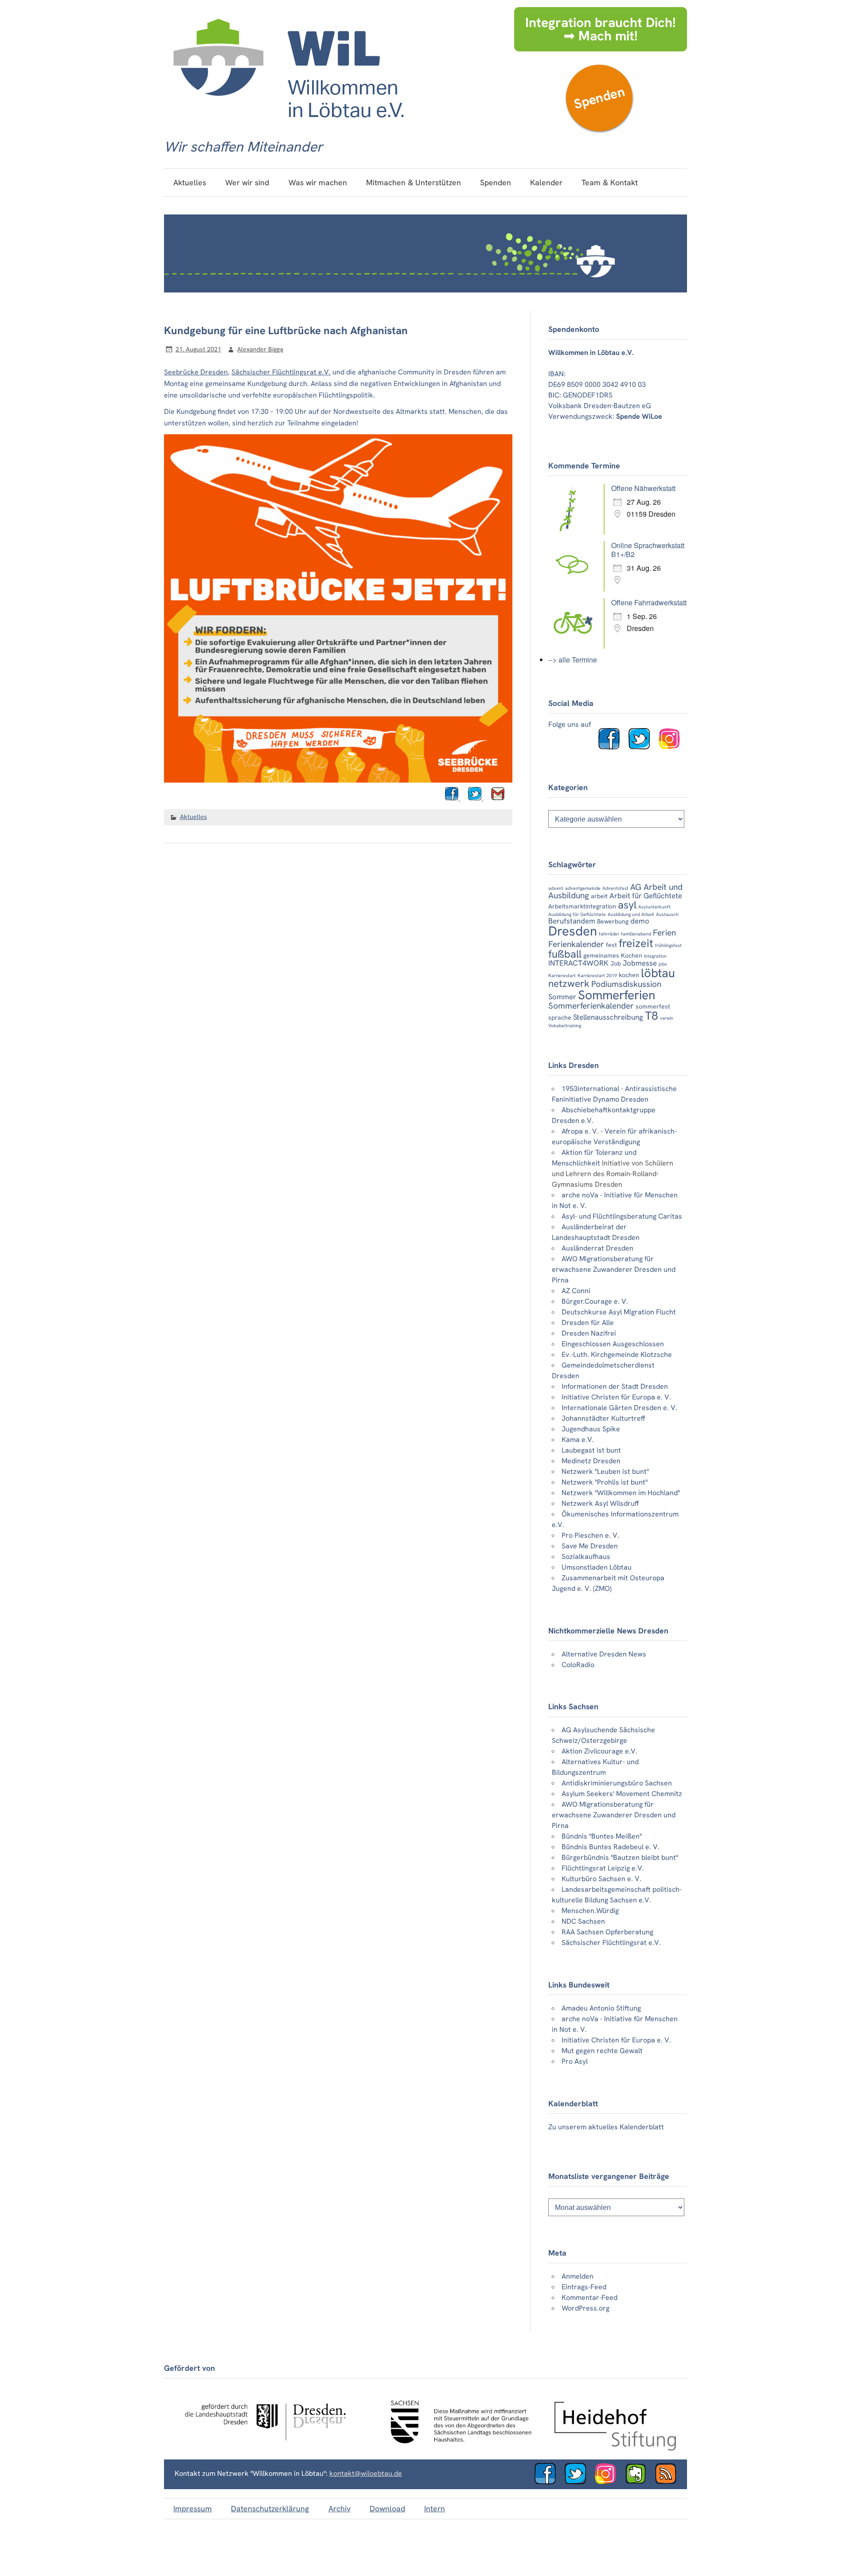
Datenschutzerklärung (270, 2508)
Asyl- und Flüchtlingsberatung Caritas (622, 1216)
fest (611, 945)
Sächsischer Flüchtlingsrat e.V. (281, 372)
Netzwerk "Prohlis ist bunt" (605, 1482)
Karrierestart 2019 (597, 975)
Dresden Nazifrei (589, 1333)
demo (640, 921)
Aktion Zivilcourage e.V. (599, 1751)
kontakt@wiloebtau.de (366, 2473)
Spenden (599, 98)
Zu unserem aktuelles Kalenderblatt (606, 2127)
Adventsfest (615, 888)
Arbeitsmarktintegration (582, 906)
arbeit (599, 896)
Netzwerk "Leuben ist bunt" (605, 1471)
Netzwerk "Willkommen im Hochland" (621, 1493)
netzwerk (569, 984)
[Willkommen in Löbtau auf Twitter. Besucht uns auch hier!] (643, 747)
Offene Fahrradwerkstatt (649, 602)
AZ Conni (576, 1291)
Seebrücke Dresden (196, 372)
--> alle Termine (573, 660)
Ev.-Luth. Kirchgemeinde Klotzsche (617, 1354)
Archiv (340, 2508)
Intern (435, 2508)
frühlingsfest (668, 945)
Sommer (562, 997)
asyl (627, 905)
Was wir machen (318, 182)
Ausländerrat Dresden (597, 1248)
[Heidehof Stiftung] (615, 2448)
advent (556, 888)
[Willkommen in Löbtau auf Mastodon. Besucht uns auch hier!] (639, 2482)
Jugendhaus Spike (591, 1429)
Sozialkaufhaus (586, 1557)
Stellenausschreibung (608, 1017)
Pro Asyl (575, 2061)
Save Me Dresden (590, 1546)
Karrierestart (562, 975)
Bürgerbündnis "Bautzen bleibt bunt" (620, 1857)
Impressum (193, 2508)
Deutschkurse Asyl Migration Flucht (619, 1312)
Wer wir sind (247, 182)
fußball (565, 954)
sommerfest (653, 1006)
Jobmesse (640, 963)
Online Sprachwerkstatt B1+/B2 (648, 550)
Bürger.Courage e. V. (595, 1301)
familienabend (636, 934)
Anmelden (578, 2276)
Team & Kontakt (610, 182)
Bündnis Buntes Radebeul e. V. (611, 1847)
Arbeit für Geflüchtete (646, 896)
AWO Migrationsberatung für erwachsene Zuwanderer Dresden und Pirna (614, 1269)
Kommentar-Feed (589, 2297)
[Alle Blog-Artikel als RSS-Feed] (669, 2482)
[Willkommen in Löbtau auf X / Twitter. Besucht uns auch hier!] (579, 2482)
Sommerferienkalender (591, 1006)
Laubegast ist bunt (591, 1450)
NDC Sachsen (583, 1921)
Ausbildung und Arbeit (631, 914)
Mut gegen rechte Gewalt (602, 2051)
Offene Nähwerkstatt (643, 488)
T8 (652, 1016)
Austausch (667, 914)
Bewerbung (613, 921)
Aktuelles (190, 182)
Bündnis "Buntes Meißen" (602, 1836)
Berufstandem (572, 921)
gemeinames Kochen (613, 955)
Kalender (546, 182)
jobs (663, 964)
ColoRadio (578, 1665)
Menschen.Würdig (590, 1911)
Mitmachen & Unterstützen (414, 182)
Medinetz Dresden (591, 1461)
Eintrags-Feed (584, 2287)
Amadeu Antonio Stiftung (601, 2008)
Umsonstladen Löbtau (597, 1567)
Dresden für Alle (588, 1323)
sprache (560, 1017)
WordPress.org (586, 2308)
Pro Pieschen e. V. (590, 1535)
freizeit (636, 943)
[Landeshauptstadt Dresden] (265, 2448)
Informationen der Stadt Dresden (615, 1386)
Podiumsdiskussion (626, 984)
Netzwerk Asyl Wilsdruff (600, 1503)
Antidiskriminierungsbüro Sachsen (617, 1783)
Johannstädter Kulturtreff (603, 1418)
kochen (629, 975)
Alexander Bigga (260, 349)
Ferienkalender (576, 944)
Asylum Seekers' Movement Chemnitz (622, 1794)
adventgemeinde (583, 888)
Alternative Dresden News (604, 1654)
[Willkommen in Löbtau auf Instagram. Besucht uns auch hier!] (673, 747)
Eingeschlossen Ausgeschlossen (613, 1344)
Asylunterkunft (654, 907)
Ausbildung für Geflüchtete (577, 914)
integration (655, 956)
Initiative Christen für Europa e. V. (616, 1397)
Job (616, 963)
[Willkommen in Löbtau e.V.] (288, 127)
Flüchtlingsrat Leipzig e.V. (603, 1868)
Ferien (664, 933)
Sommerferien (617, 995)
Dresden (573, 931)
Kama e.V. (578, 1440)
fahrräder (609, 934)
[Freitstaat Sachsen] (457, 2448)
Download (387, 2508)
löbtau (658, 973)
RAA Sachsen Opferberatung (607, 1932)
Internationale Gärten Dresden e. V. (619, 1408)
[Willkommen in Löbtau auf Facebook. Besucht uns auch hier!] (613, 747)
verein (667, 1018)
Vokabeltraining (565, 1025)
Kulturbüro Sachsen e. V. (601, 1879)
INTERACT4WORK (578, 963)
